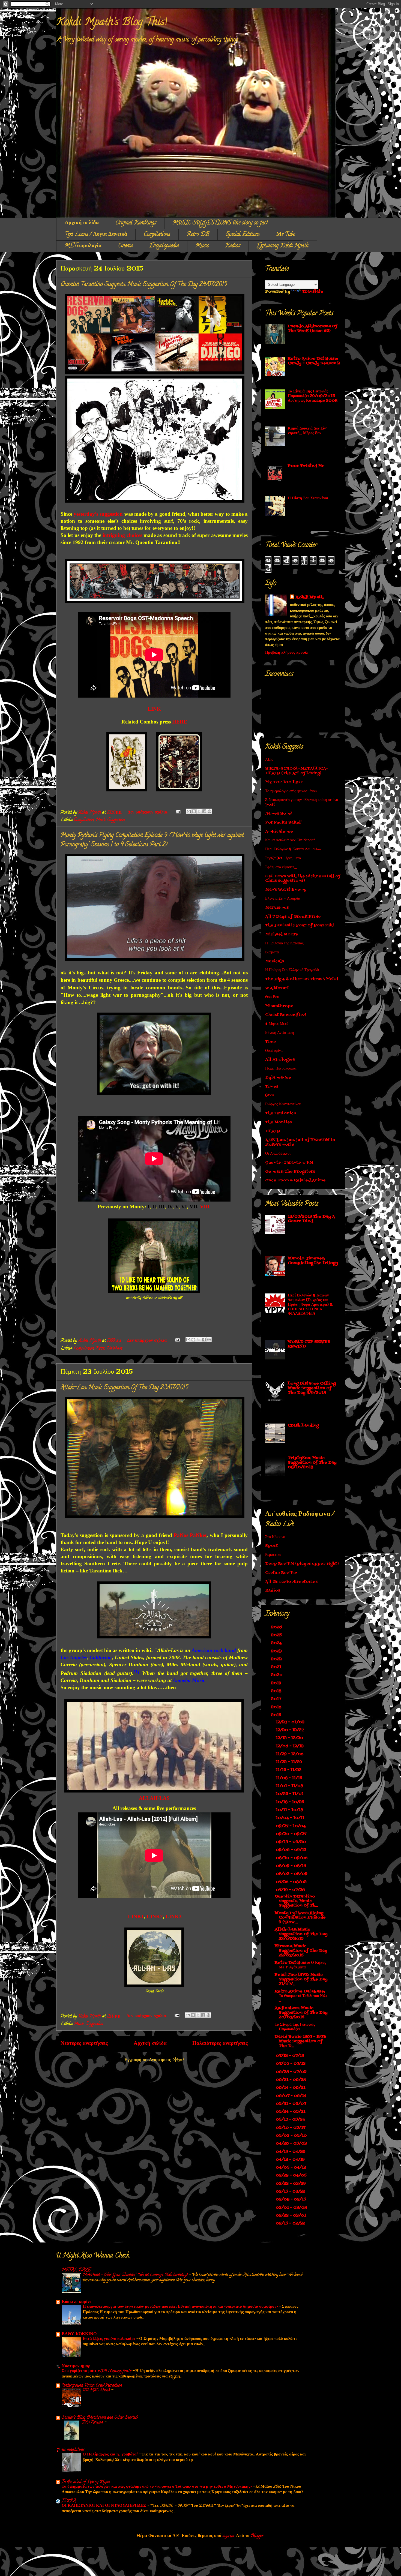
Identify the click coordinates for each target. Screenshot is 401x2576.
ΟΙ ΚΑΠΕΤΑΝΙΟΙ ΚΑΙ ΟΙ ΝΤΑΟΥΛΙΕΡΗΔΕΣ (104, 2506)
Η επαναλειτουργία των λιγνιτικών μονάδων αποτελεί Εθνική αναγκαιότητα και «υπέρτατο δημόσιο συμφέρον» (181, 2307)
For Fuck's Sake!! (283, 823)
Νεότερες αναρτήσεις (84, 2044)
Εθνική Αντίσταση (279, 1033)
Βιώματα (272, 952)
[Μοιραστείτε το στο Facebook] (204, 811)
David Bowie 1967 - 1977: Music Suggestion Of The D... (300, 2041)
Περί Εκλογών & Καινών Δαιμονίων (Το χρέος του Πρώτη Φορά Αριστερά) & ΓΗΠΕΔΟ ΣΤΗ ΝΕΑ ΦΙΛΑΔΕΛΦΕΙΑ (310, 1305)
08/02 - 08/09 (292, 1874)
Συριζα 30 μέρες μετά (283, 858)
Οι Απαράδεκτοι (278, 1154)
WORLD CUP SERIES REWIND (309, 1344)
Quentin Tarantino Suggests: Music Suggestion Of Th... (296, 1901)
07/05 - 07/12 (291, 2064)
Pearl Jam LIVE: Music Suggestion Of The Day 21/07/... (301, 1979)
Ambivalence (279, 832)
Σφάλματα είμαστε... (281, 867)
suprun (228, 2536)
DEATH (273, 1131)
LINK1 (136, 1916)
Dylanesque (278, 1078)
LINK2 (155, 1916)
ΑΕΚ (269, 760)
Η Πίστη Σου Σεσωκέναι (308, 498)
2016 (277, 1707)
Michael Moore (282, 934)
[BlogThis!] (194, 811)
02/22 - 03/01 (291, 2216)
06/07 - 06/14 (292, 2096)
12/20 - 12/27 (290, 1730)
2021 (277, 1667)
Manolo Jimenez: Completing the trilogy (313, 1261)
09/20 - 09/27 (292, 1834)
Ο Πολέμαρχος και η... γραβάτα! (111, 2455)
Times (272, 1087)
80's (269, 1095)
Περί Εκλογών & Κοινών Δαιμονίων (293, 849)
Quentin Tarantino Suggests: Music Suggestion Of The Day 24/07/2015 (144, 285)
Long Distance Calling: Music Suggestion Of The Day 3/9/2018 (312, 1388)
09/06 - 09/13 (292, 1850)
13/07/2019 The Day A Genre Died (311, 1219)
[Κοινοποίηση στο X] (199, 811)
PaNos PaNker (190, 1535)
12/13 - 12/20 (290, 1738)
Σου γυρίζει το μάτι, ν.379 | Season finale (97, 2371)
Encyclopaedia (164, 246)
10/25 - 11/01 (290, 1794)
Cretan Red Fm (281, 1573)
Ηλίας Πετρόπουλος (281, 1069)
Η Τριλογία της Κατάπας (284, 943)
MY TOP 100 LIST (284, 782)
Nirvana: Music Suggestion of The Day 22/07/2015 (301, 1951)
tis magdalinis (73, 2450)
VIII (205, 1207)
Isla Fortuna (93, 2422)
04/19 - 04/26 (291, 2152)
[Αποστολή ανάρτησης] (178, 813)
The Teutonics (280, 1113)
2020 (277, 1675)
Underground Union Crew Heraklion (92, 2386)
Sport (272, 1546)
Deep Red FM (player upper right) (302, 1564)
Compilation (84, 820)
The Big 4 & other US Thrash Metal (302, 979)
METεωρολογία (83, 246)
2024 (277, 1643)
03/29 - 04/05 (292, 2176)
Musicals (275, 961)
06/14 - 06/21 (291, 2088)
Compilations (157, 235)
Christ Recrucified (285, 1015)
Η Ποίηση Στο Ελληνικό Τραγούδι (292, 970)
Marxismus (277, 908)
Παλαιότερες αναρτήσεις (220, 2044)
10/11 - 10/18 (290, 1810)
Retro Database (109, 1349)
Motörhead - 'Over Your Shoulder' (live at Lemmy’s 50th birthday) (136, 2275)
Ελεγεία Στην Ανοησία (283, 899)
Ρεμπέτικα (273, 1555)
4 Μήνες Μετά (277, 1024)
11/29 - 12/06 (290, 1754)
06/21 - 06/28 (291, 2080)
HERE (180, 722)
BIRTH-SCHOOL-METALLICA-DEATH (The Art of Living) (297, 771)
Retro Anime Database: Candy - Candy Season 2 (314, 361)
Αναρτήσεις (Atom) (166, 2060)
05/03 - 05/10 (292, 2136)
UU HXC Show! (97, 2390)
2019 (277, 1683)
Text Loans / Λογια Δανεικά (96, 235)
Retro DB (198, 235)
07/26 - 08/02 (292, 1882)
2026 (277, 1627)
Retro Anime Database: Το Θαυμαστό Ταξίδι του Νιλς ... (301, 1996)
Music (202, 246)
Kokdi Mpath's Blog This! (112, 23)
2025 (277, 1635)
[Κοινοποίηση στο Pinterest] (210, 811)
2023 (277, 1651)
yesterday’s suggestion (98, 514)
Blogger (257, 2536)
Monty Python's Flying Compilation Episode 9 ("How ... (300, 1918)
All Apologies (280, 1060)
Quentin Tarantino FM (289, 1163)
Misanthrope (279, 1006)
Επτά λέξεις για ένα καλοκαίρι (109, 2339)
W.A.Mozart (277, 988)
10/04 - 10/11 (291, 1818)
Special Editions (243, 235)
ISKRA (69, 2501)
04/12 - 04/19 (291, 2160)
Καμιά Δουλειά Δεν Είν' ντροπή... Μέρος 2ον (307, 431)
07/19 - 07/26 (291, 1890)
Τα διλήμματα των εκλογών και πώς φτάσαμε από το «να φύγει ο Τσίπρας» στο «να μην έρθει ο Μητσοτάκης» (157, 2487)
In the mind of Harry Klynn (86, 2482)
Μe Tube (286, 235)
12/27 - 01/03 (291, 1722)
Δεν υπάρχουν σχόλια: (148, 813)
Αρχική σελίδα (82, 223)
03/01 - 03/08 (292, 2208)
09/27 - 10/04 (291, 1826)
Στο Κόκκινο (275, 1537)
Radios (233, 246)
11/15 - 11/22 (289, 1770)
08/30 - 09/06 (292, 1858)
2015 (277, 1715)
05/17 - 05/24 (291, 2120)
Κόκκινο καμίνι (76, 2302)
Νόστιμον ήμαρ (76, 2367)
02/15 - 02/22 (291, 2224)
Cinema (125, 246)
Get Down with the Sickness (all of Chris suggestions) (303, 879)
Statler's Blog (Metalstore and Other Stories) (100, 2418)
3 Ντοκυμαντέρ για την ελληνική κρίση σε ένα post (302, 802)
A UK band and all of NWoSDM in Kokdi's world (300, 1142)
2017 (277, 1699)
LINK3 (174, 1916)
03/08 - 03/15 (291, 2200)
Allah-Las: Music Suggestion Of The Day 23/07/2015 (124, 1388)
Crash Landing (303, 1426)
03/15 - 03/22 (291, 2192)
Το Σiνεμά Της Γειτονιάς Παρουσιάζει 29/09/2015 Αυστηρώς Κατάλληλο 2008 (313, 396)
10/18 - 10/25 (291, 1802)
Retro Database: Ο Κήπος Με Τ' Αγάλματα (300, 1965)
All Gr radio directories (291, 1582)
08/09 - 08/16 (292, 1866)
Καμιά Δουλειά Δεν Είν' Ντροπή (290, 840)
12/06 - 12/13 (290, 1746)
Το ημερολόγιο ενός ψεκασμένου (291, 791)
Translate (313, 292)
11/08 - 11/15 (290, 1778)
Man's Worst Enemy (286, 890)
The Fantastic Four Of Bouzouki (300, 925)
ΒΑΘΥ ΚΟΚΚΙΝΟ (79, 2334)
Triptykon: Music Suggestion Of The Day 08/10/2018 (312, 1463)
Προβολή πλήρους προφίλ (287, 653)
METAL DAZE (76, 2270)
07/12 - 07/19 (291, 2056)
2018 (277, 1691)
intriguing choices (122, 535)
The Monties (279, 1122)
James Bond (278, 814)
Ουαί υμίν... (274, 1051)
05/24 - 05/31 (291, 2112)
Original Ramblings (136, 223)
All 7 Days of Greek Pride (293, 917)
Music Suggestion (110, 820)
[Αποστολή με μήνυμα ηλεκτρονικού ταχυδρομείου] (189, 811)
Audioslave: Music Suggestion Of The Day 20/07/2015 (301, 2013)
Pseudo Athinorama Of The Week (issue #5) (312, 329)
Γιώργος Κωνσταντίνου (283, 1104)
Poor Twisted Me (306, 466)
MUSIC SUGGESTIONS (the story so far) (220, 223)
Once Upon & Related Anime (295, 1180)
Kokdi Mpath (309, 597)
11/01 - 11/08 (290, 1786)
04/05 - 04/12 (291, 2168)
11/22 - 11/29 (289, 1762)
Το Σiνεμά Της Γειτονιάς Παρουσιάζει (295, 2027)
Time (271, 1042)
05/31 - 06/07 (291, 2104)
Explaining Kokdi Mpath (283, 246)
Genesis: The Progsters (290, 1172)
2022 (277, 1659)
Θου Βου (272, 997)
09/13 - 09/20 (291, 1842)
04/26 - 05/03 (292, 2144)
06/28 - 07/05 (292, 2072)
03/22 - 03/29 (291, 2184)
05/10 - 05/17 (291, 2128)
